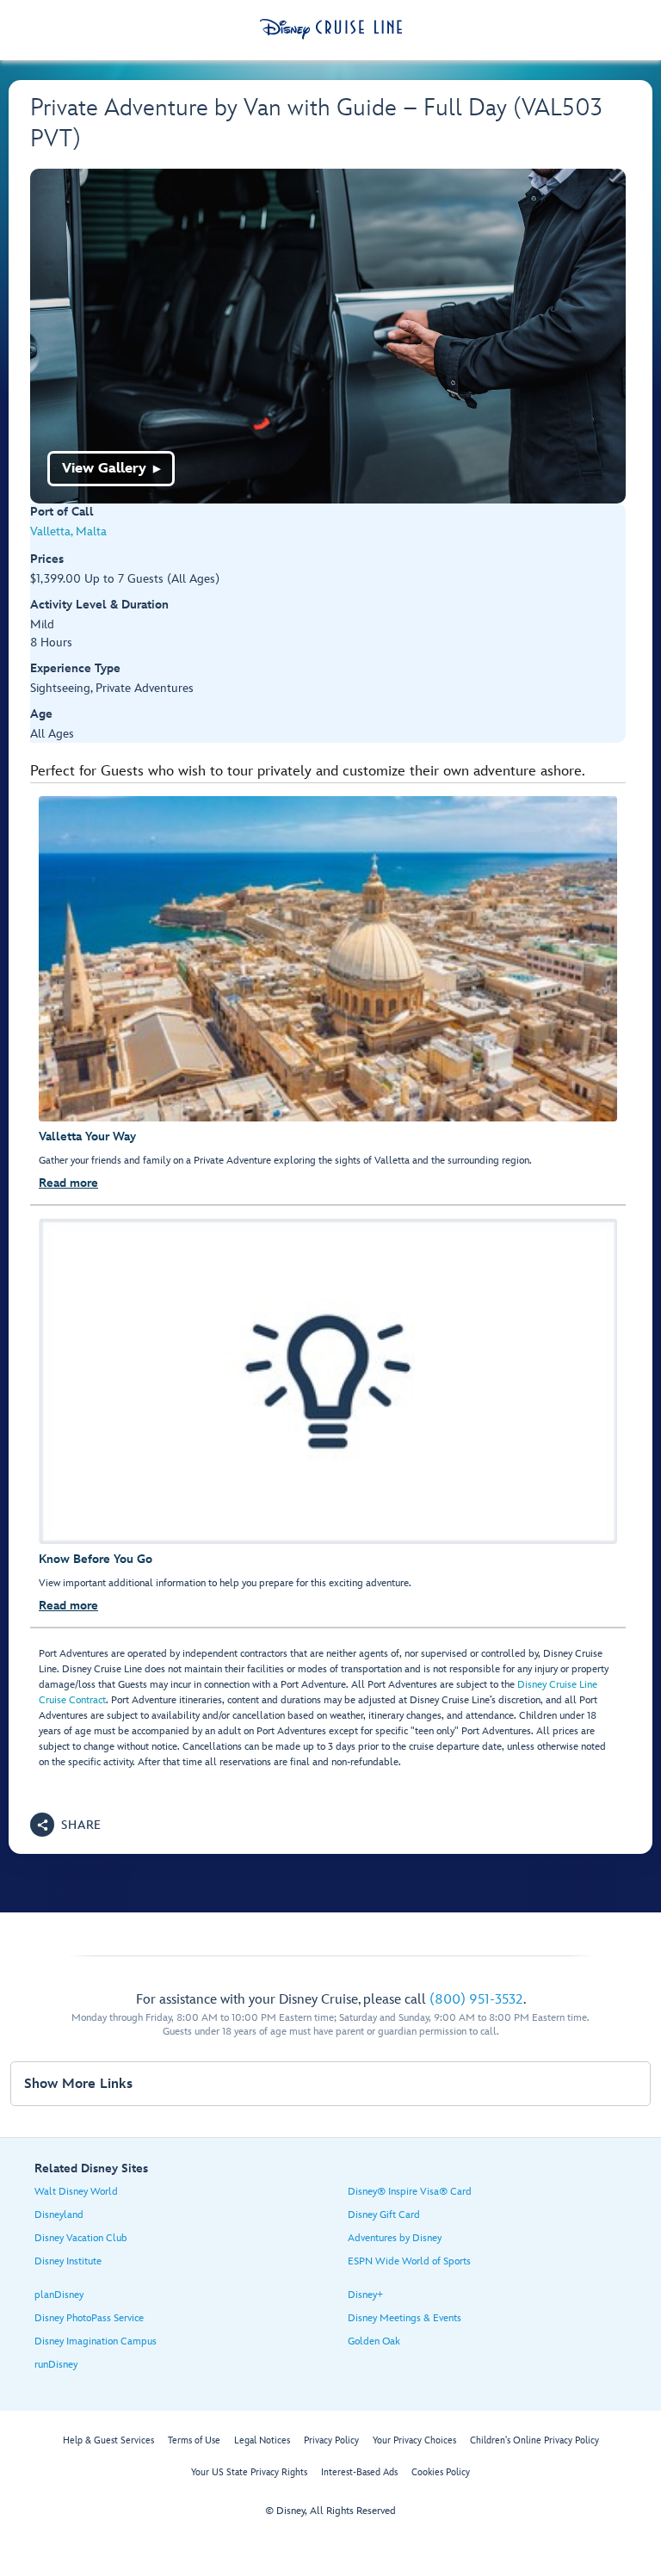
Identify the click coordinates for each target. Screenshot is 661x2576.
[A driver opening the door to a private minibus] (328, 336)
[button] (66, 1825)
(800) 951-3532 (476, 2000)
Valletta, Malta (68, 531)
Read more (68, 1183)
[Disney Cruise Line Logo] (331, 29)
